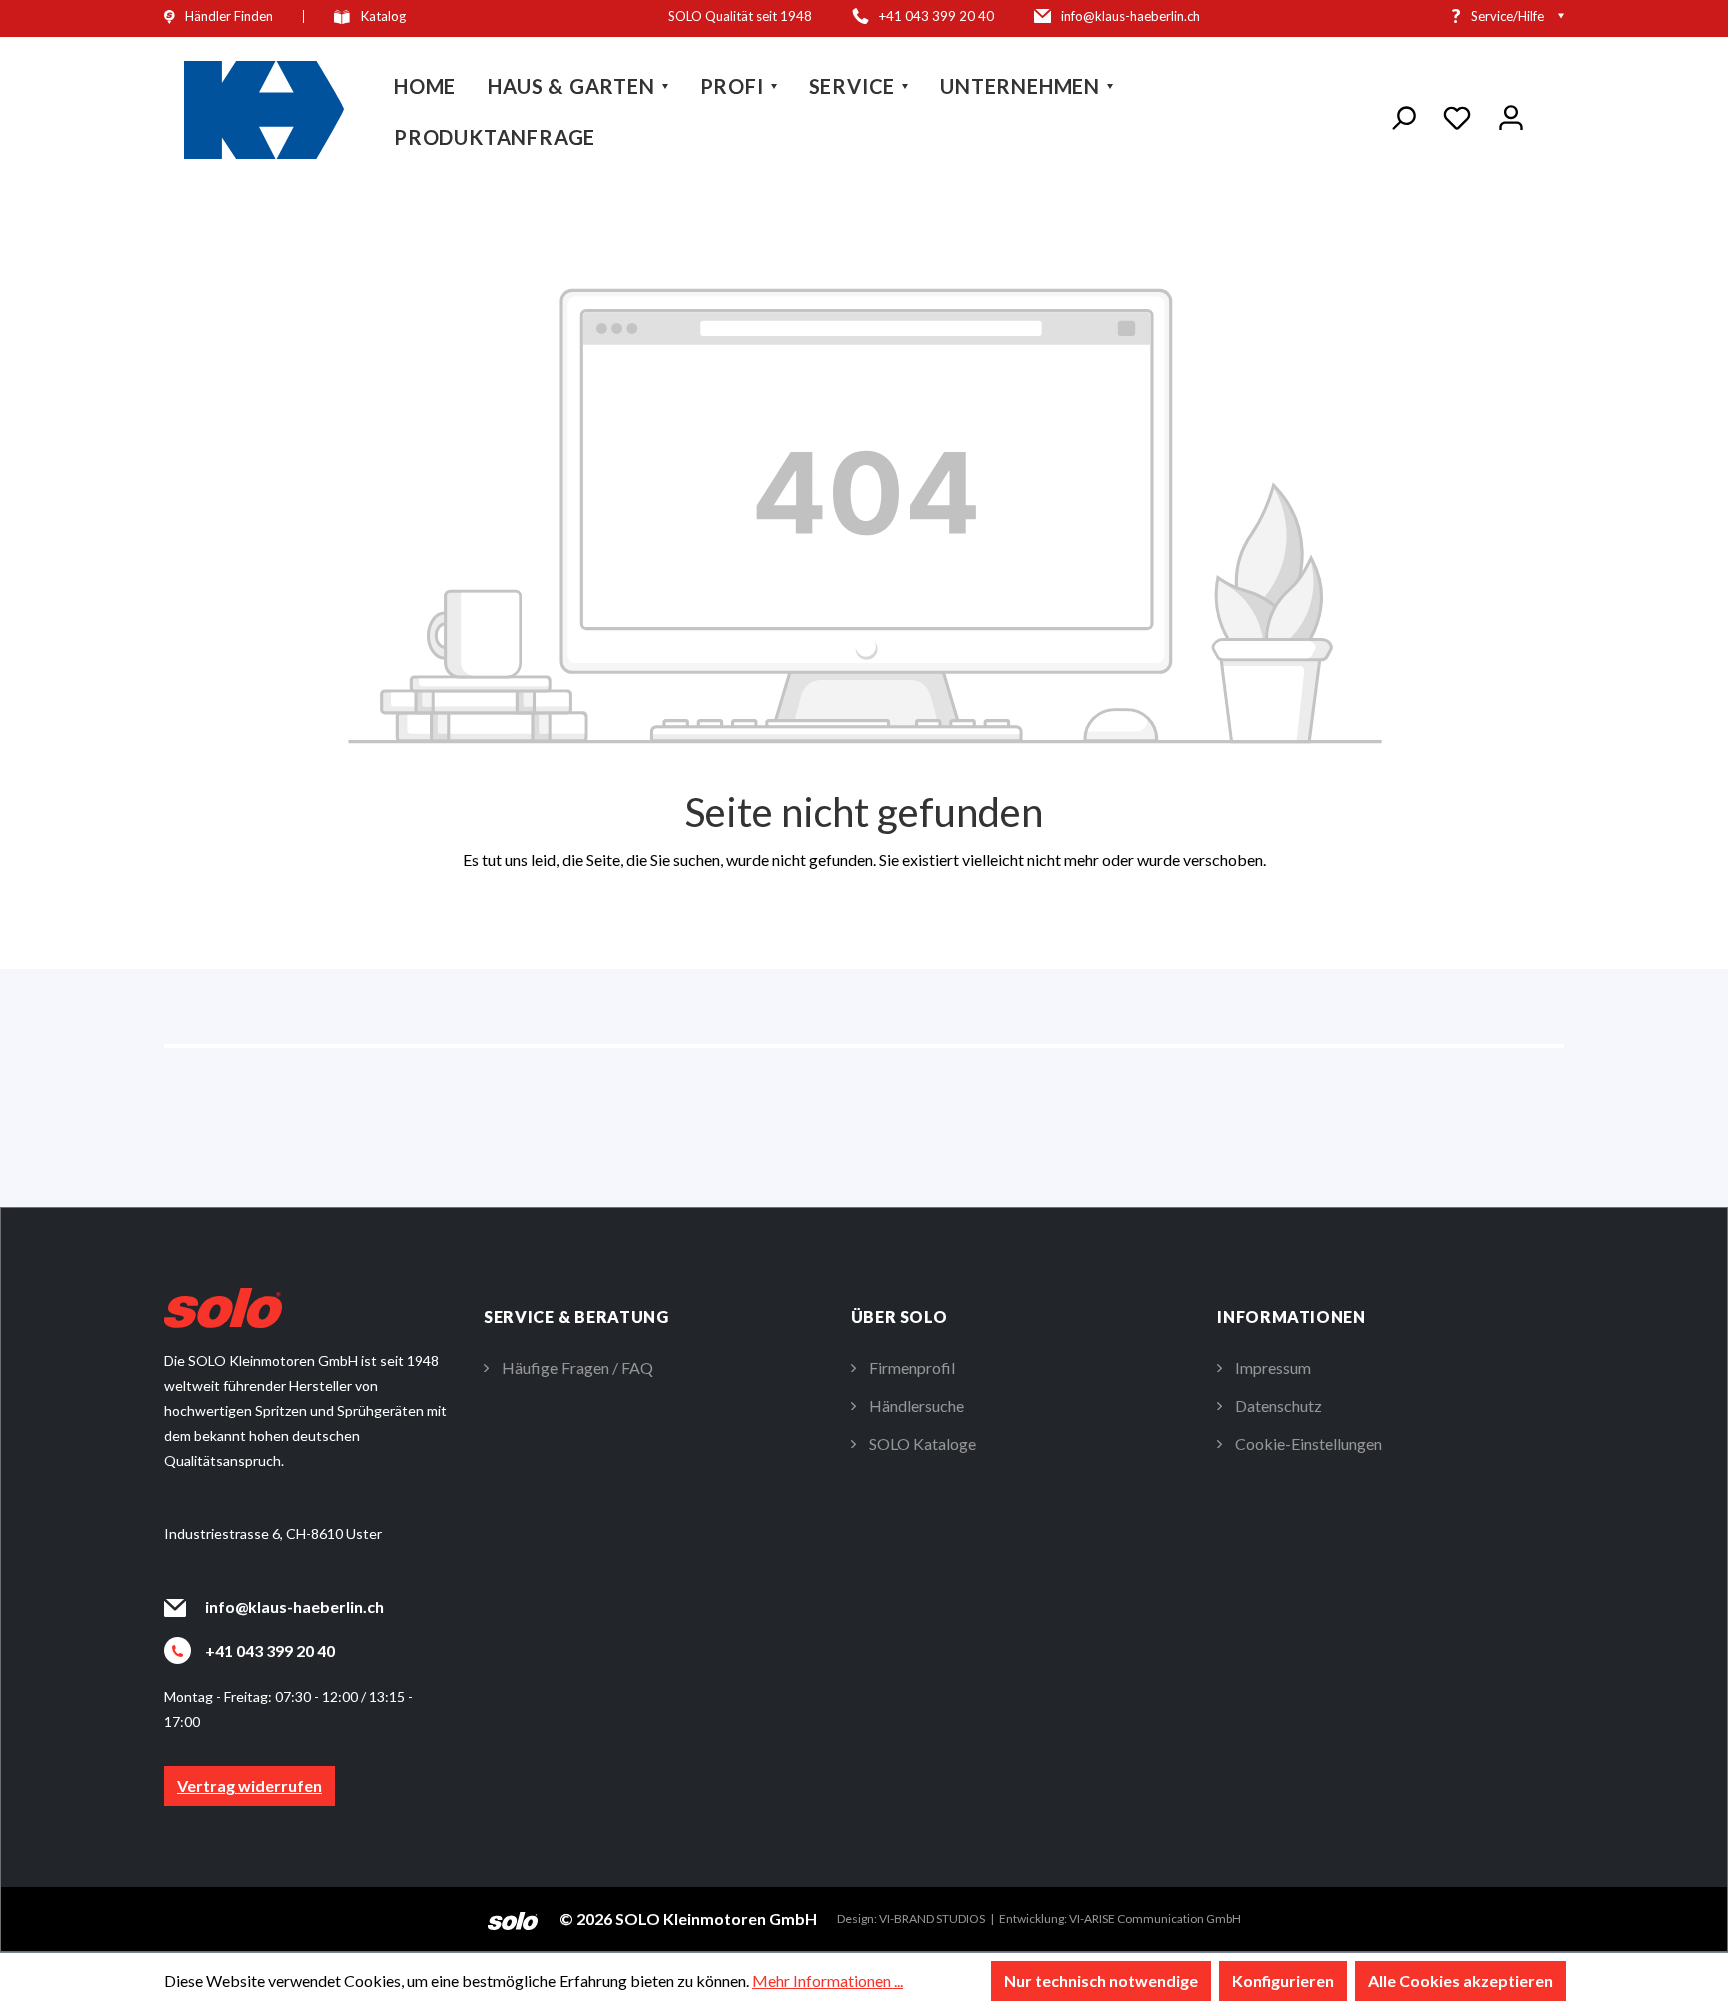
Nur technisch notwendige (1101, 1980)
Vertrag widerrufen (249, 1785)
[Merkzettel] (1457, 114)
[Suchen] (1403, 114)
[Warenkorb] (1551, 116)
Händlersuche (916, 1405)
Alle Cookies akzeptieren (1460, 1980)
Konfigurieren (1283, 1980)
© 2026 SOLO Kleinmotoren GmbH (688, 1918)
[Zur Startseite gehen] (264, 110)
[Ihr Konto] (1511, 114)
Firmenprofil (912, 1367)
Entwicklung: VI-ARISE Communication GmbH (1120, 1918)
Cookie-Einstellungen (1308, 1443)
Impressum (1273, 1367)
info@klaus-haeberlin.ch (294, 1606)
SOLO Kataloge (922, 1443)
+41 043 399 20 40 (270, 1650)
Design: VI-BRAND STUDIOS (911, 1918)
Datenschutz (1278, 1405)
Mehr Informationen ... (827, 1980)
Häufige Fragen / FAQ (577, 1367)
